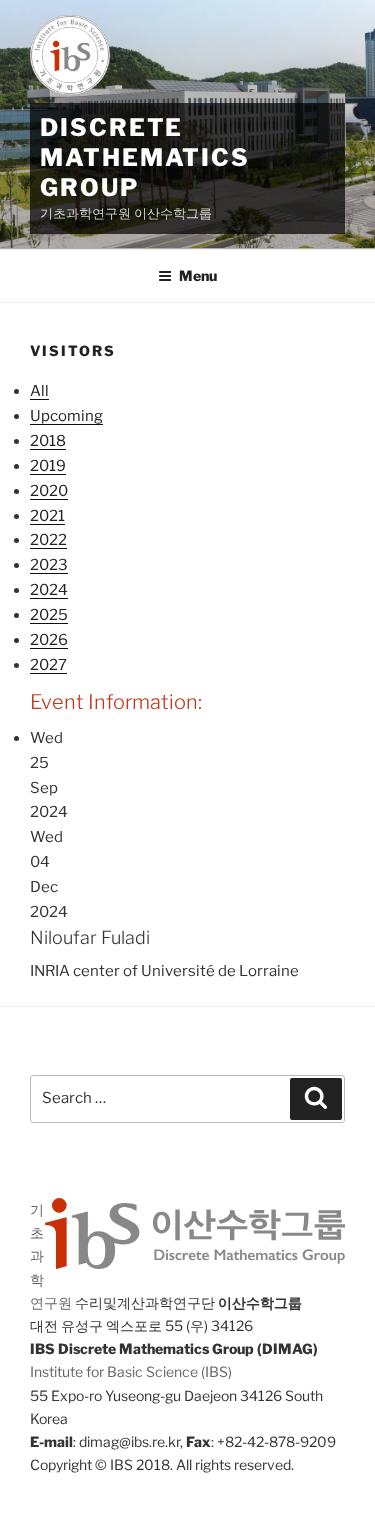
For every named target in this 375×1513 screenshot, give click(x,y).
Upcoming (66, 416)
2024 (49, 590)
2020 (49, 491)
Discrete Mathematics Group (145, 157)
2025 (49, 615)
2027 (48, 665)
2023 (49, 565)
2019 (48, 466)
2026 (49, 640)
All (39, 391)
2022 (48, 540)
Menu (198, 275)
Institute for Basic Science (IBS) (131, 1371)
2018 (48, 441)
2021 (47, 516)
